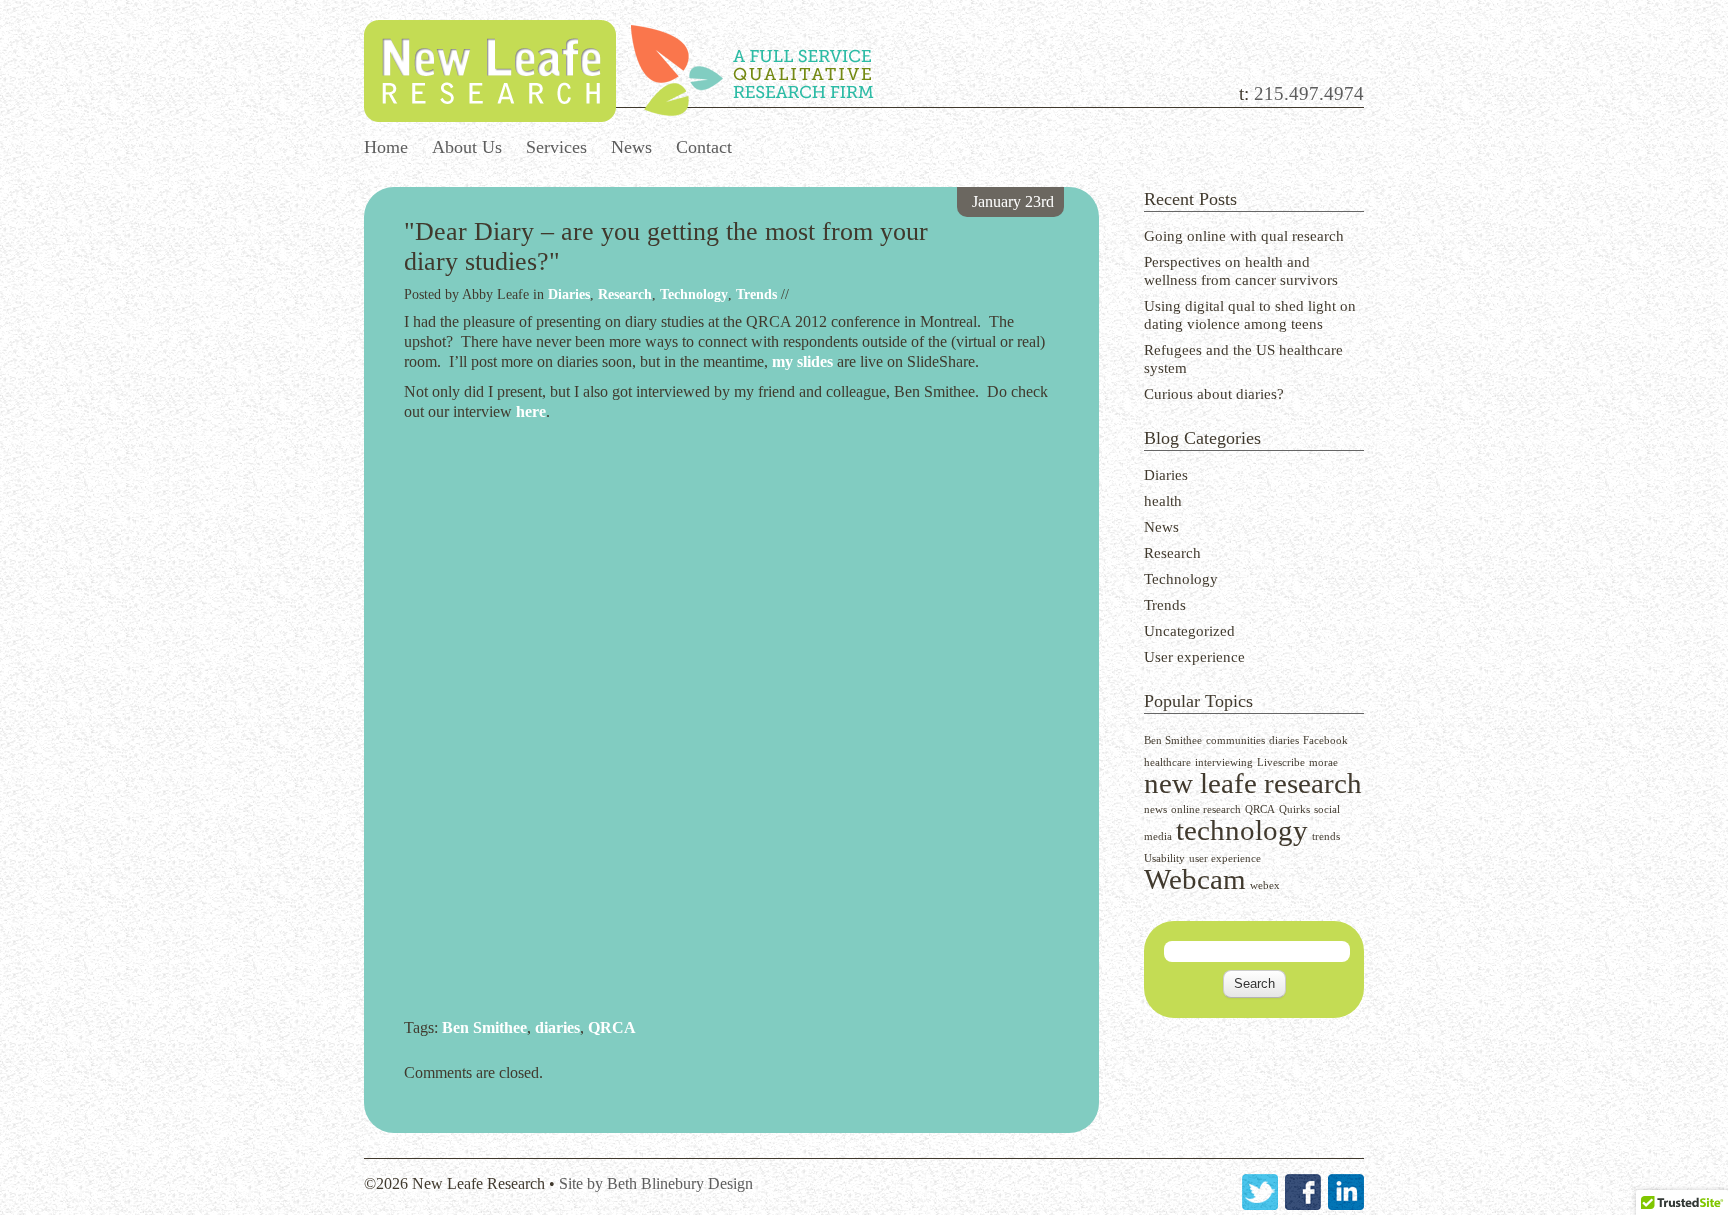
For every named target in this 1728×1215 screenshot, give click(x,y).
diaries (1284, 740)
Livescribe (1281, 762)
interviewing (1224, 762)
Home (386, 147)
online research (1206, 809)
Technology (1181, 579)
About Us (467, 147)
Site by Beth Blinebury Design (656, 1183)
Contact (704, 147)
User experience (1194, 657)
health (1163, 501)
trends (1326, 836)
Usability (1164, 858)
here (531, 411)
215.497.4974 (1309, 93)
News (631, 147)
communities (1235, 740)
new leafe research (1253, 783)
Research (1172, 553)
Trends (1165, 605)
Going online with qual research (1244, 236)
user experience (1225, 858)
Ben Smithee (1173, 740)
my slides (802, 361)
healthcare (1167, 762)
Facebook (1325, 740)
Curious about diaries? (1214, 394)
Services (556, 147)
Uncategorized (1189, 631)
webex (1265, 885)
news (1155, 809)
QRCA (1260, 809)
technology (1242, 830)
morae (1323, 762)
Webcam (1195, 879)
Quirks (1294, 809)
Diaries (1166, 475)
